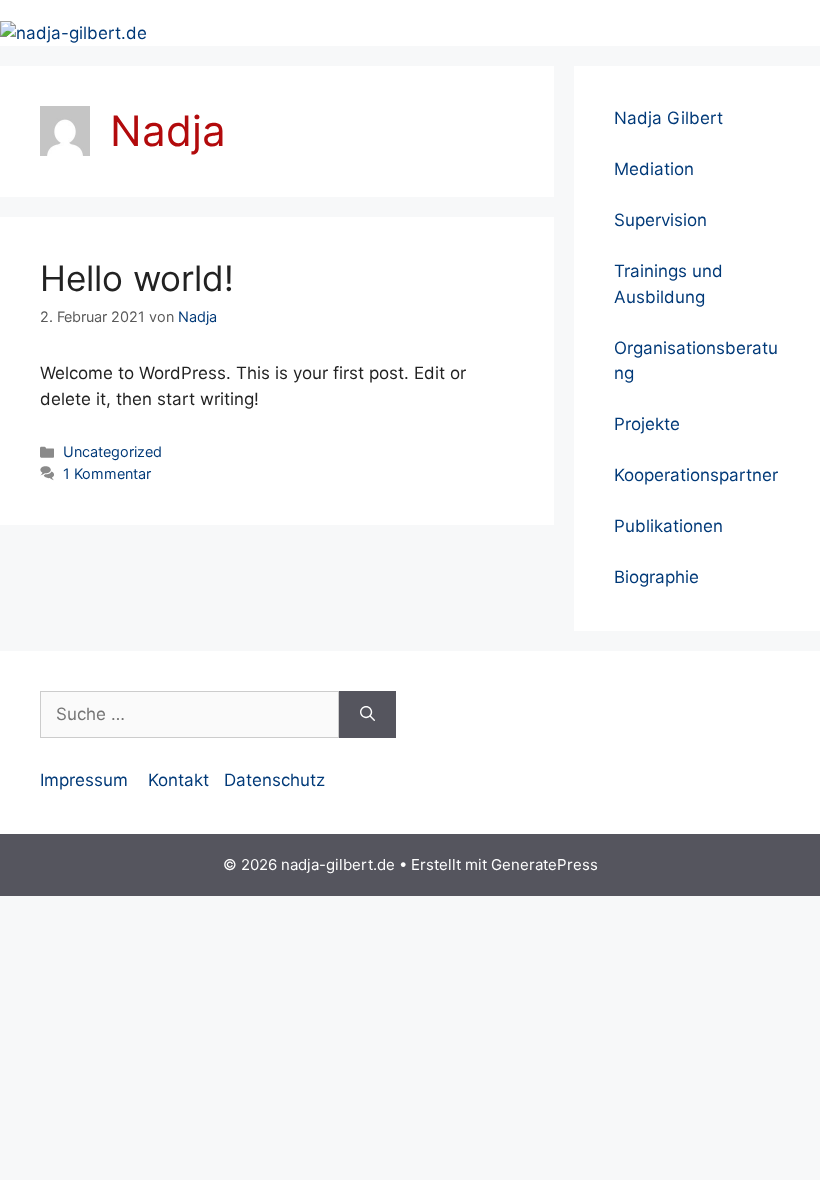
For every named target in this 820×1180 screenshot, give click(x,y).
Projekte (647, 424)
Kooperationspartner (696, 475)
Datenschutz (274, 780)
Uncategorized (112, 451)
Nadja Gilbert (668, 118)
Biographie (656, 577)
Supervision (660, 220)
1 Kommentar (107, 473)
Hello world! (137, 278)
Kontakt (178, 780)
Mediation (654, 169)
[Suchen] (367, 715)
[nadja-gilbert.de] (73, 32)
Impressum (84, 780)
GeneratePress (544, 864)
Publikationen (668, 526)
